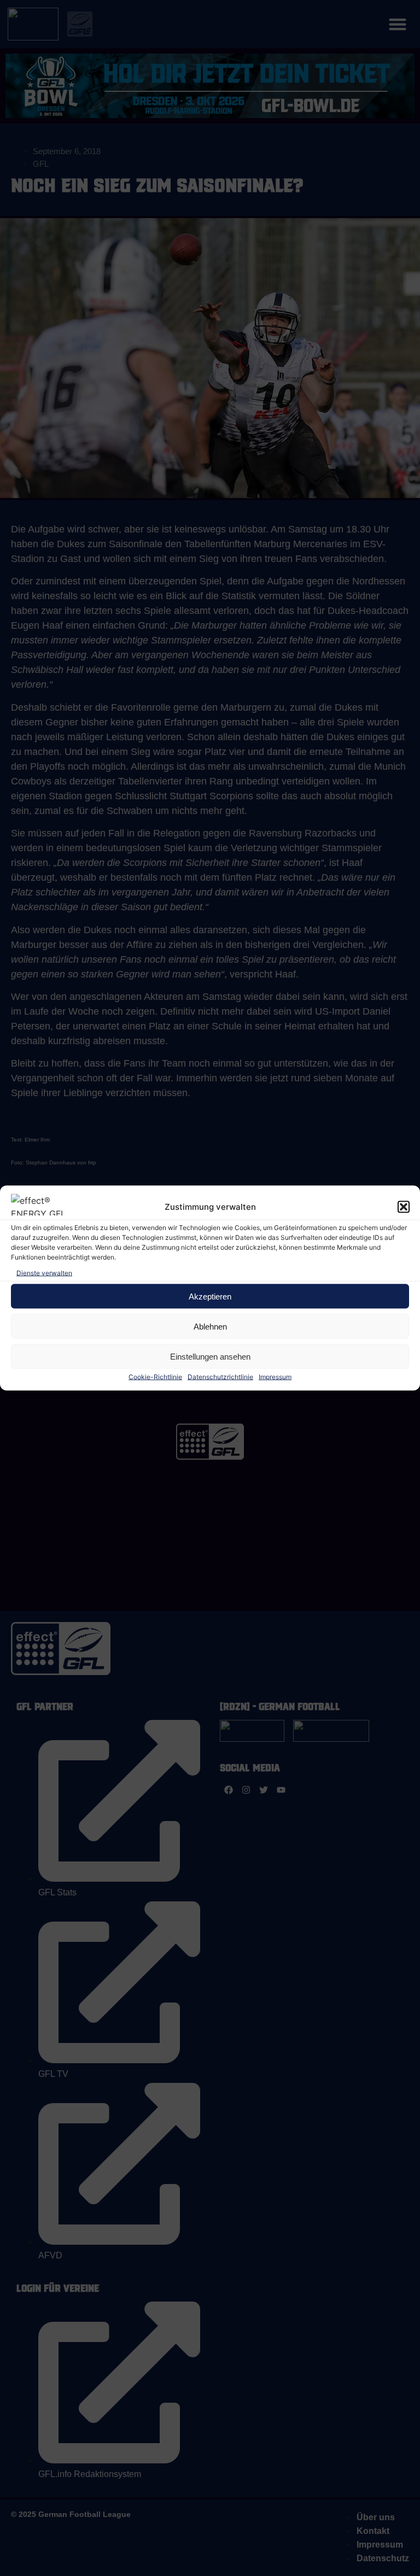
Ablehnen (210, 1326)
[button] (404, 1207)
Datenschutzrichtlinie (220, 1377)
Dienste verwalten (44, 1273)
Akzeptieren (210, 1296)
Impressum (275, 1377)
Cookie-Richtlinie (155, 1377)
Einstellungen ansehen (210, 1356)
